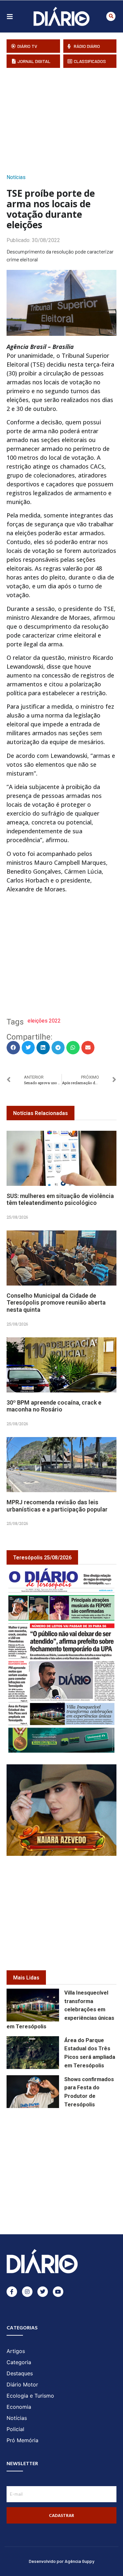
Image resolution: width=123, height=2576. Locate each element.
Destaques (20, 2373)
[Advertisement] (65, 119)
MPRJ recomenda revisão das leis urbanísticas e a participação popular (57, 1506)
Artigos (16, 2351)
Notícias (16, 177)
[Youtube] (58, 2292)
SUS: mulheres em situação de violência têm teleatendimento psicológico (60, 1199)
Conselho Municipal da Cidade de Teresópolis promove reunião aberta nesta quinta (56, 1303)
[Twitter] (43, 2292)
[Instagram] (27, 2292)
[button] (111, 16)
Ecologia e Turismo (30, 2396)
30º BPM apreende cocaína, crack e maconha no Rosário (54, 1406)
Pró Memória (22, 2440)
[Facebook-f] (12, 2292)
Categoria (19, 2362)
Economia (19, 2407)
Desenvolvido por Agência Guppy (62, 2561)
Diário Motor (22, 2384)
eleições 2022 (44, 1021)
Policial (15, 2429)
